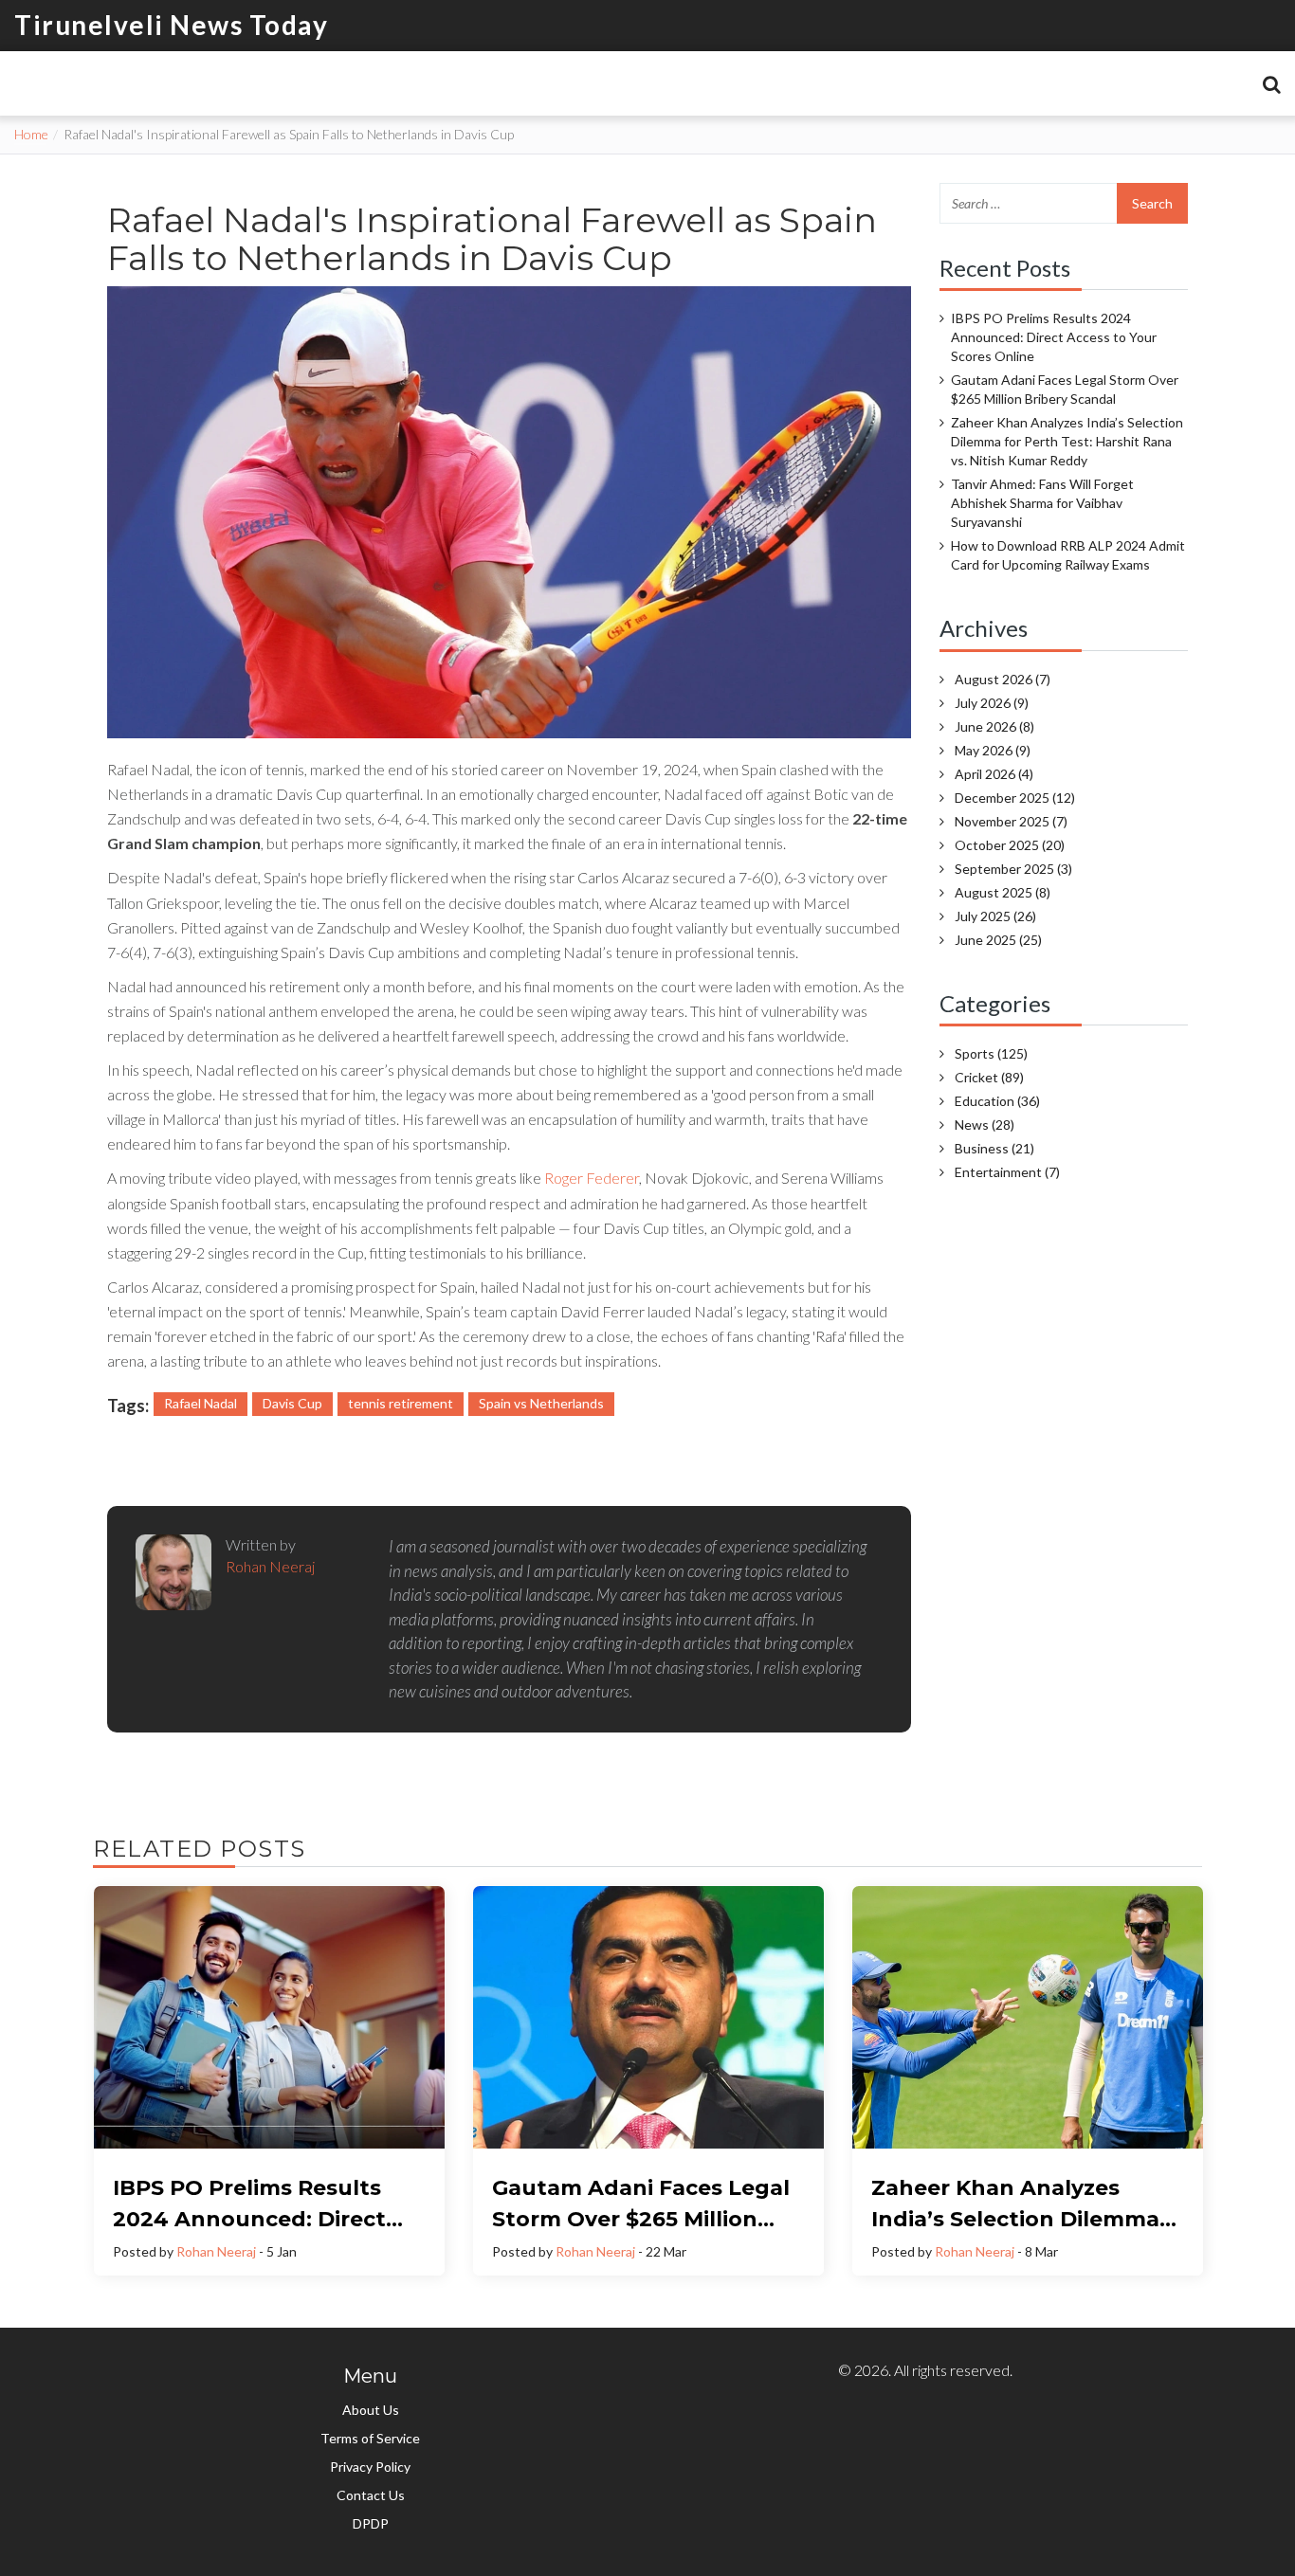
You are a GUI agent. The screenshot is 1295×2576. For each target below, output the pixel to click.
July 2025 (995, 916)
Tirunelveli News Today (171, 25)
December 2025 (1015, 798)
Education (997, 1101)
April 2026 (994, 774)
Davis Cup (292, 1403)
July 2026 (992, 703)
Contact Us (371, 2495)
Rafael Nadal (201, 1403)
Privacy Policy (370, 2467)
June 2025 (998, 940)
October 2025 (1010, 845)
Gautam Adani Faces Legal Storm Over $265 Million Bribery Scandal (1065, 389)
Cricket (989, 1077)
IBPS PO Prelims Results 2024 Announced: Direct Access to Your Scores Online (1054, 337)
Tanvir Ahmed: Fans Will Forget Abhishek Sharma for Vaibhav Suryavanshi (1042, 503)
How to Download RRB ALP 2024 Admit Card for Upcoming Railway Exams (1068, 555)
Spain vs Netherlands (541, 1403)
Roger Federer (592, 1178)
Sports (991, 1053)
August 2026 (1003, 679)
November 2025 (1011, 821)
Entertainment (1007, 1172)
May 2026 (993, 750)
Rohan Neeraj (216, 2251)
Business (994, 1148)
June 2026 (994, 726)
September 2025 (1013, 869)
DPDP (371, 2523)
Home (31, 134)
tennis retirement (401, 1403)
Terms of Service (370, 2438)
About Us (371, 2410)
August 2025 (1003, 892)
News (985, 1125)
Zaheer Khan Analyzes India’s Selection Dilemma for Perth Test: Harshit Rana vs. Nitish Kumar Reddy (1067, 441)
